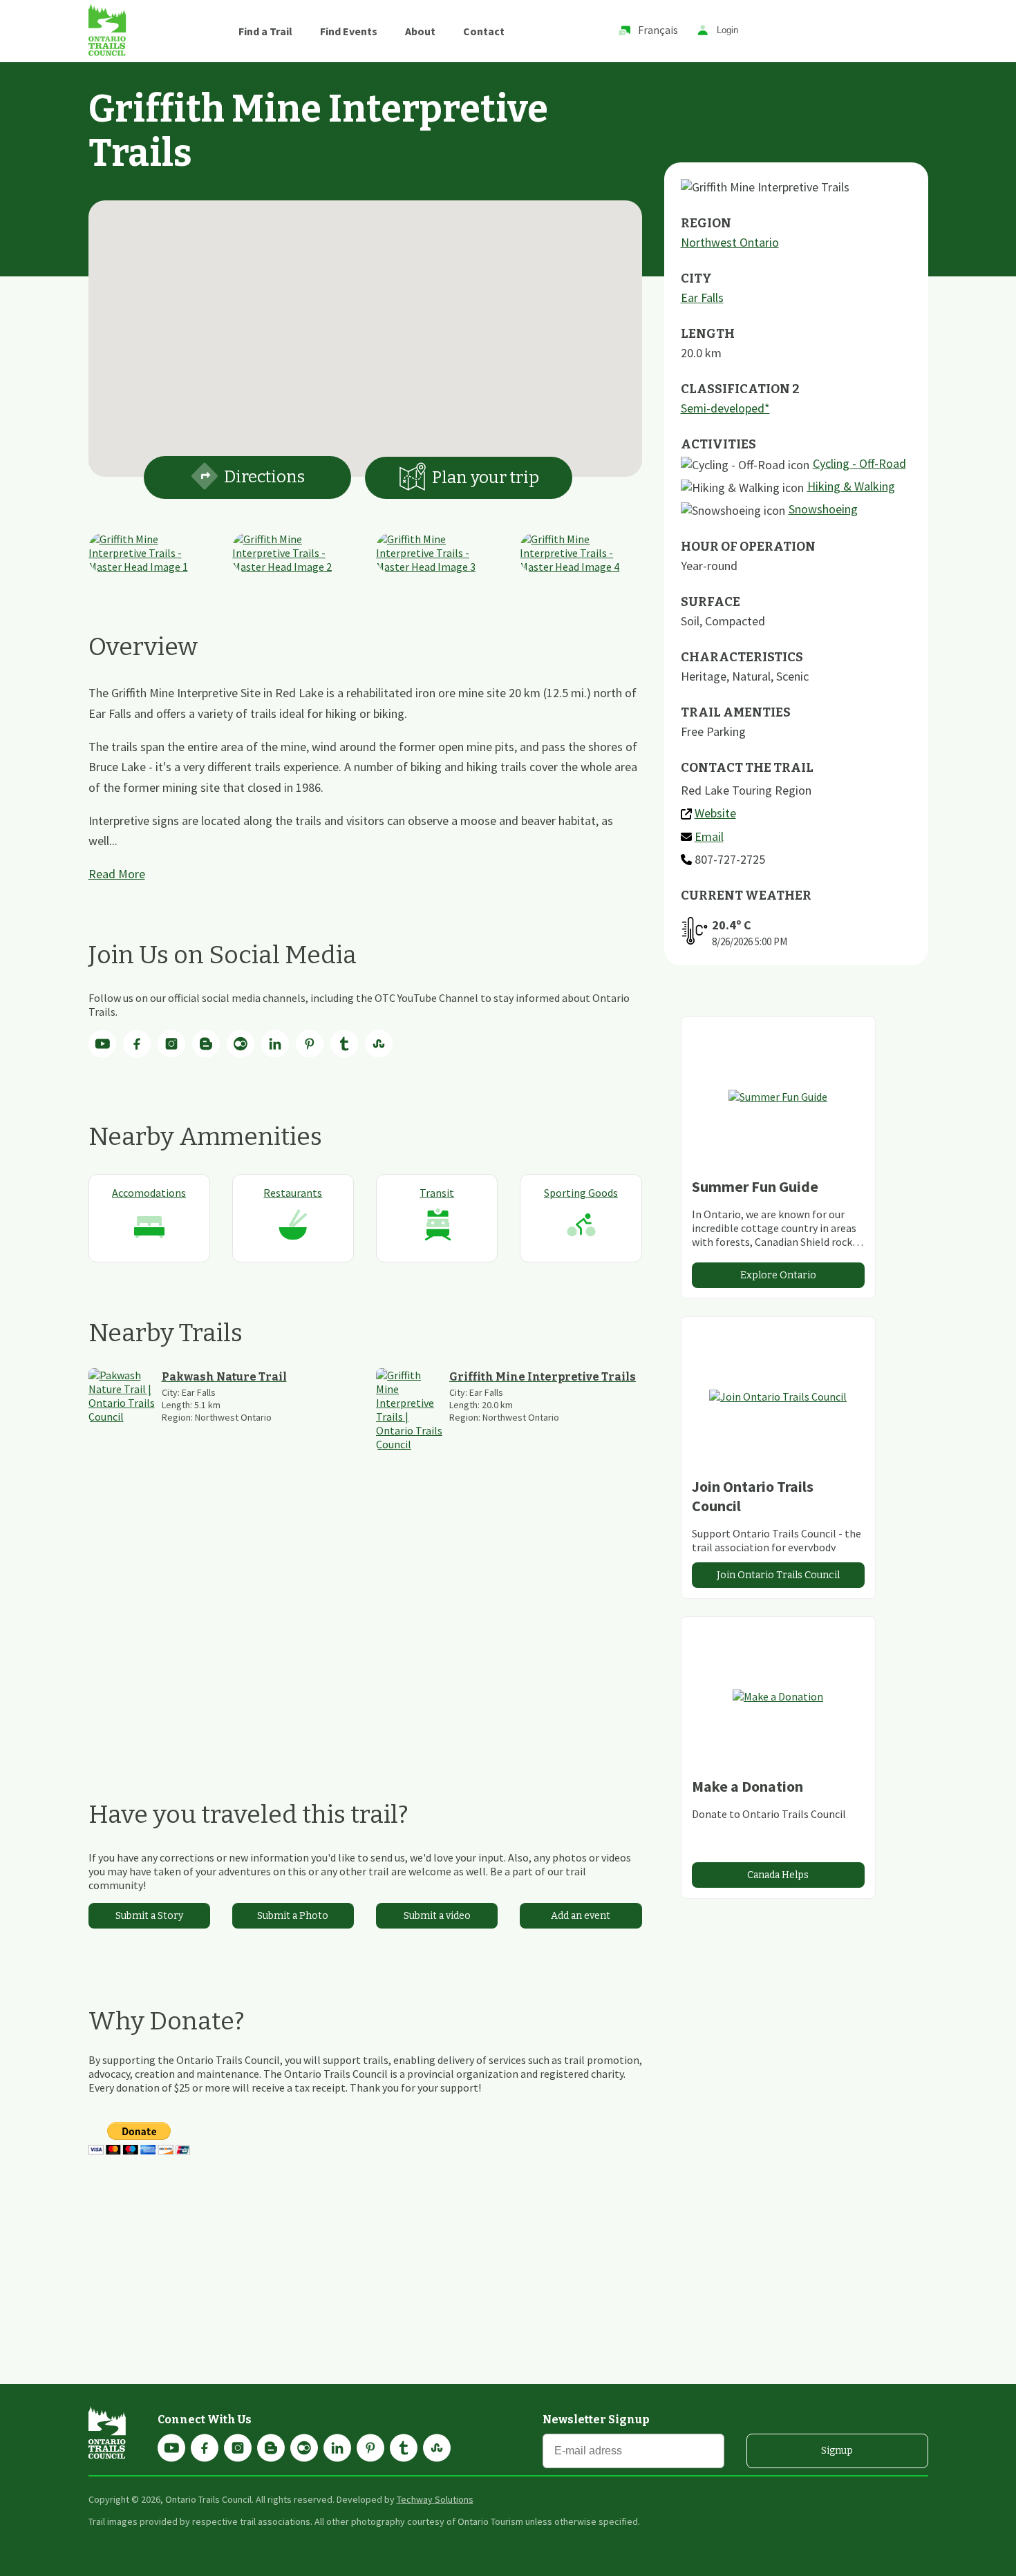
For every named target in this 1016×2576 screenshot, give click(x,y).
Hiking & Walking (851, 486)
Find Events (349, 31)
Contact (484, 31)
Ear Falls (702, 297)
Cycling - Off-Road (859, 463)
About (420, 31)
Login (727, 31)
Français (658, 30)
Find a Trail (265, 31)
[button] (365, 330)
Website (715, 813)
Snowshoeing (823, 509)
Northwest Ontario (730, 242)
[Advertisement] (365, 1625)
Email (709, 836)
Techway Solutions (435, 2499)
